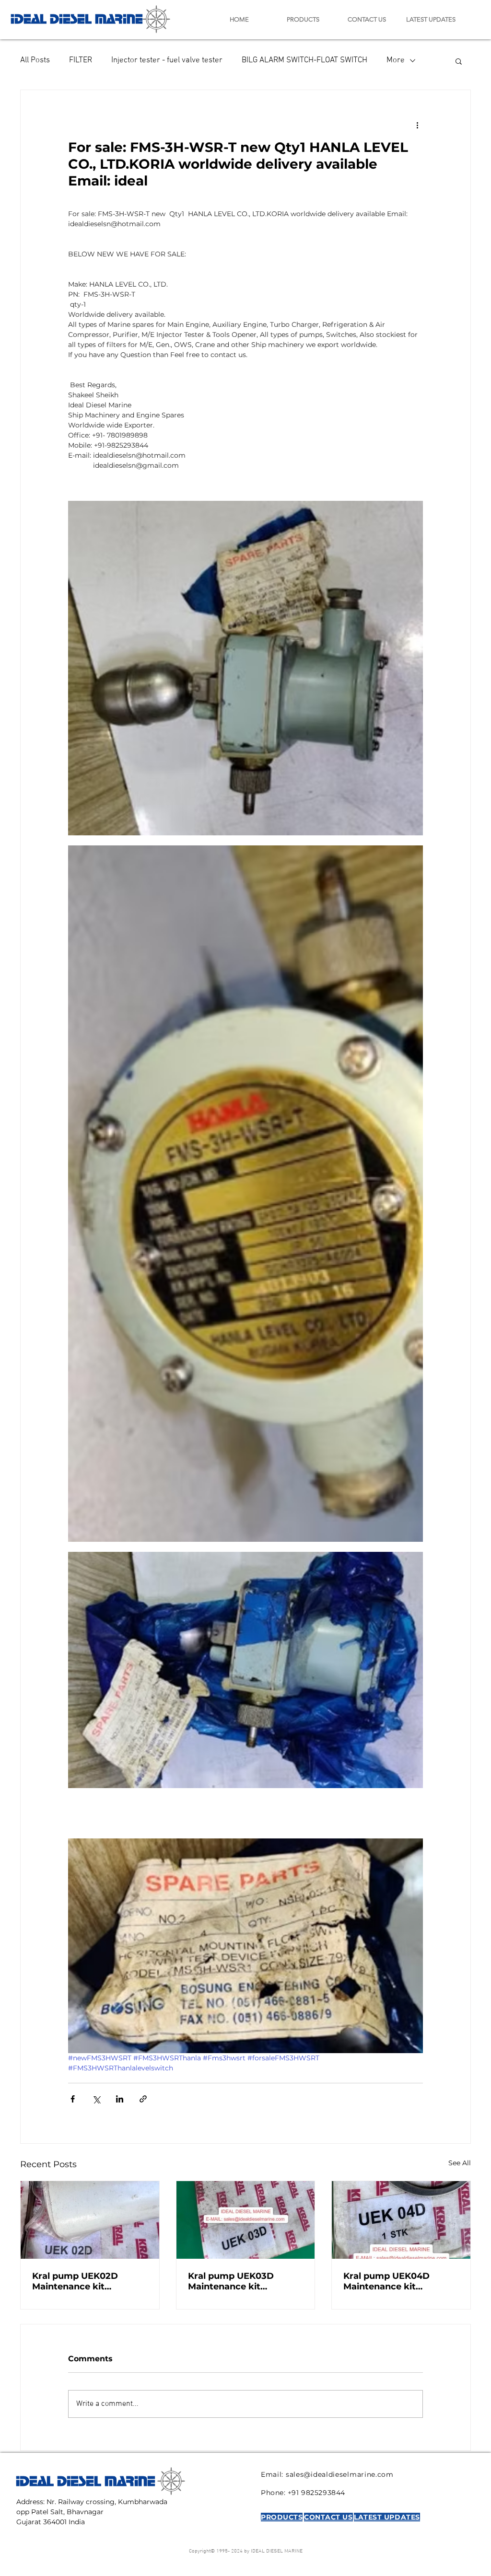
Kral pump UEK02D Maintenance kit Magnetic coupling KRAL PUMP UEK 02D (88, 2281)
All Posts (35, 60)
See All (460, 2163)
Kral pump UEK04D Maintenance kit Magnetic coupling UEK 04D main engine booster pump (400, 2281)
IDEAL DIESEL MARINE (77, 17)
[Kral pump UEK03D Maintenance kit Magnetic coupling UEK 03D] (246, 2220)
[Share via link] (143, 2099)
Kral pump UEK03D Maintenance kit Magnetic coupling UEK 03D (240, 2281)
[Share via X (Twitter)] (96, 2099)
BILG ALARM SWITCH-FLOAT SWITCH (304, 60)
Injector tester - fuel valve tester (167, 60)
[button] (459, 61)
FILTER (81, 60)
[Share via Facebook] (73, 2099)
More (396, 60)
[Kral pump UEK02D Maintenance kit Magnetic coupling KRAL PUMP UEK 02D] (90, 2220)
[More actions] (417, 125)
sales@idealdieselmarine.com (340, 2474)
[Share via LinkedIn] (120, 2099)
